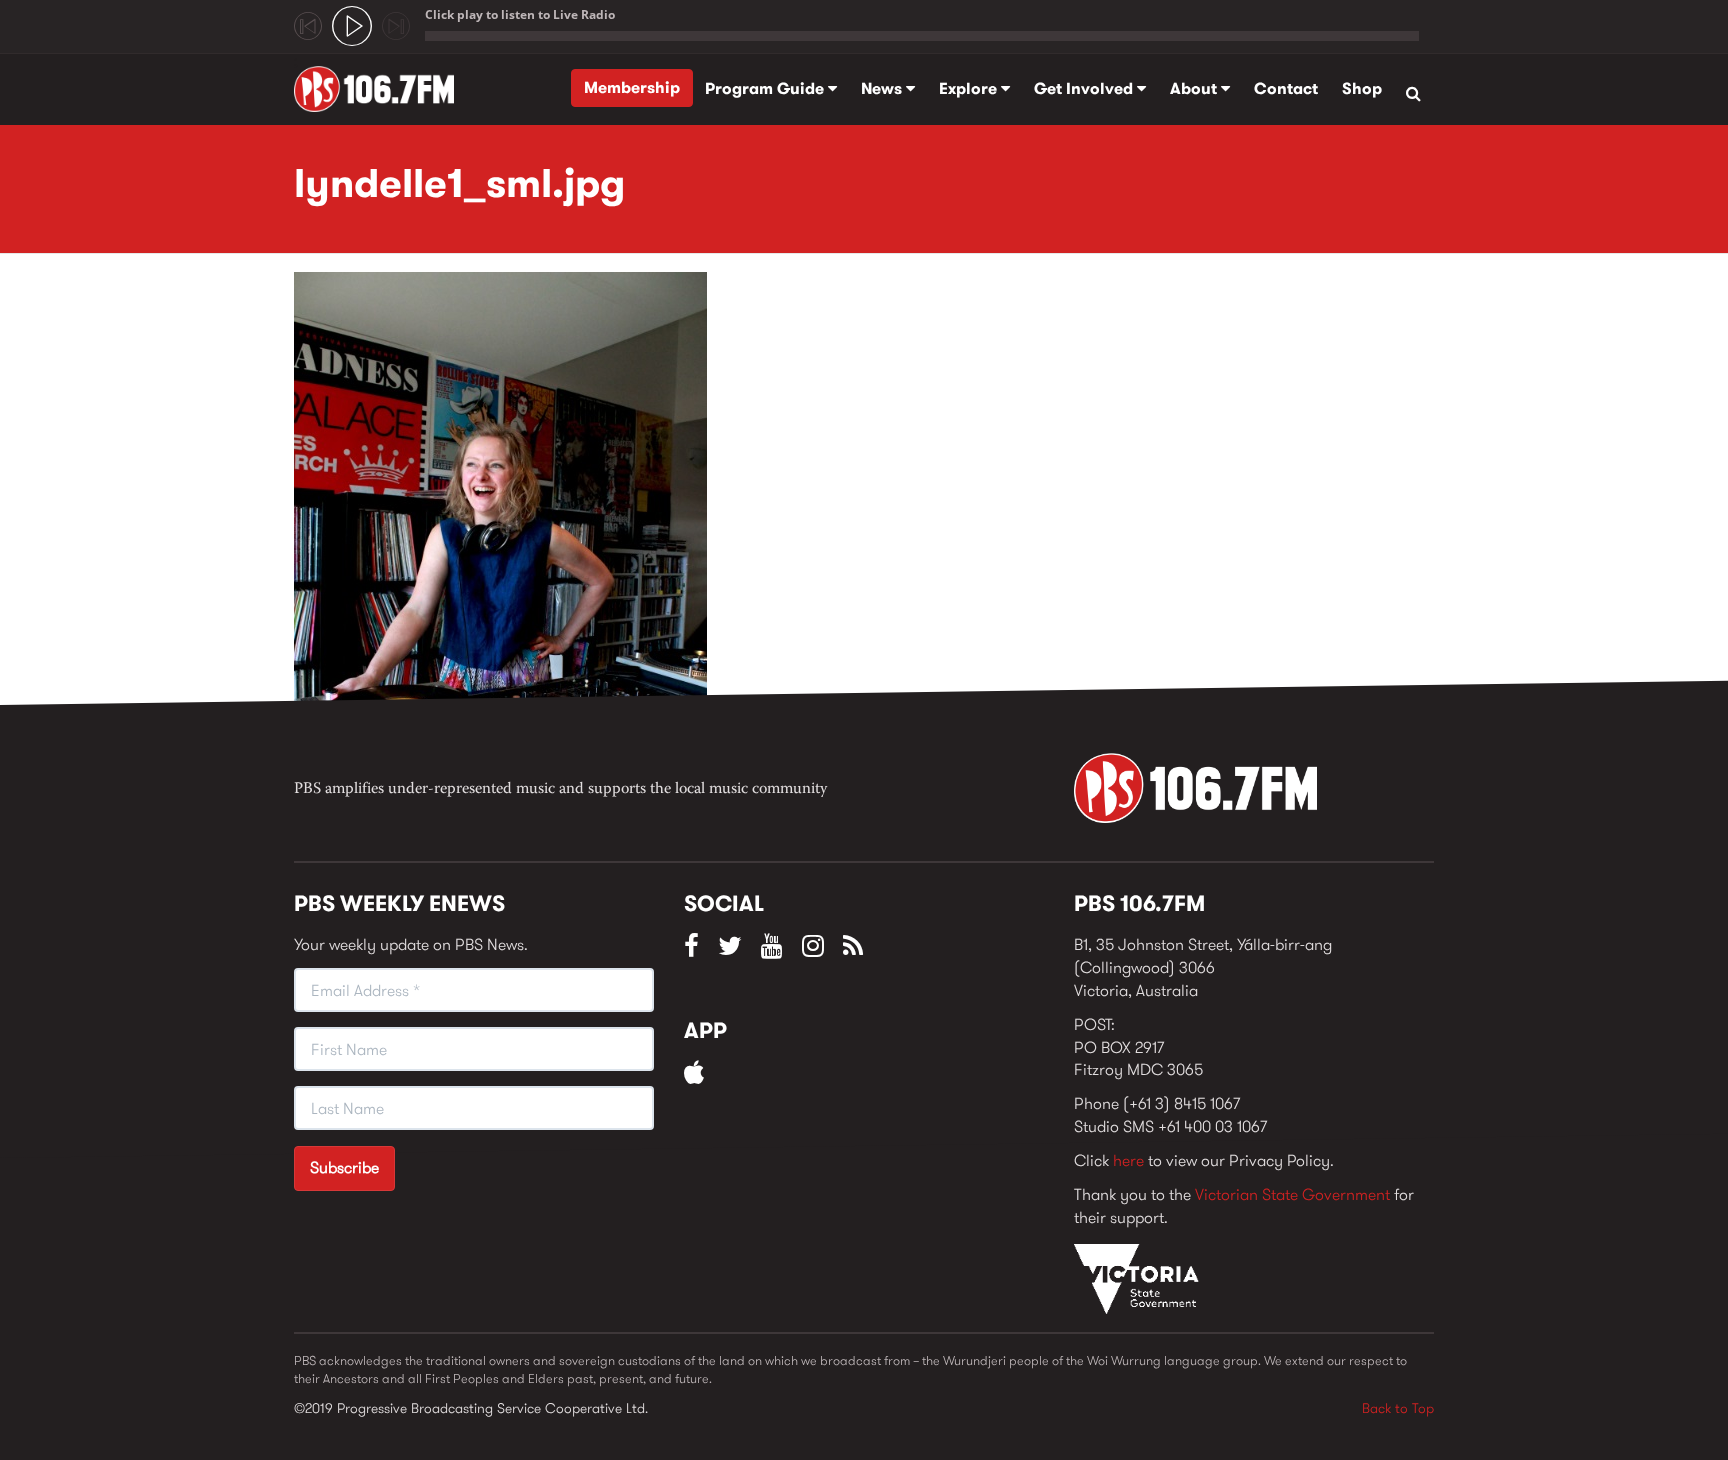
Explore (970, 88)
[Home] (381, 89)
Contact (1286, 88)
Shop (1362, 88)
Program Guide (766, 88)
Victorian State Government (1292, 1194)
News (883, 88)
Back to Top (1398, 1408)
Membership (632, 87)
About (1195, 88)
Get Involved (1085, 88)
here (1128, 1160)
